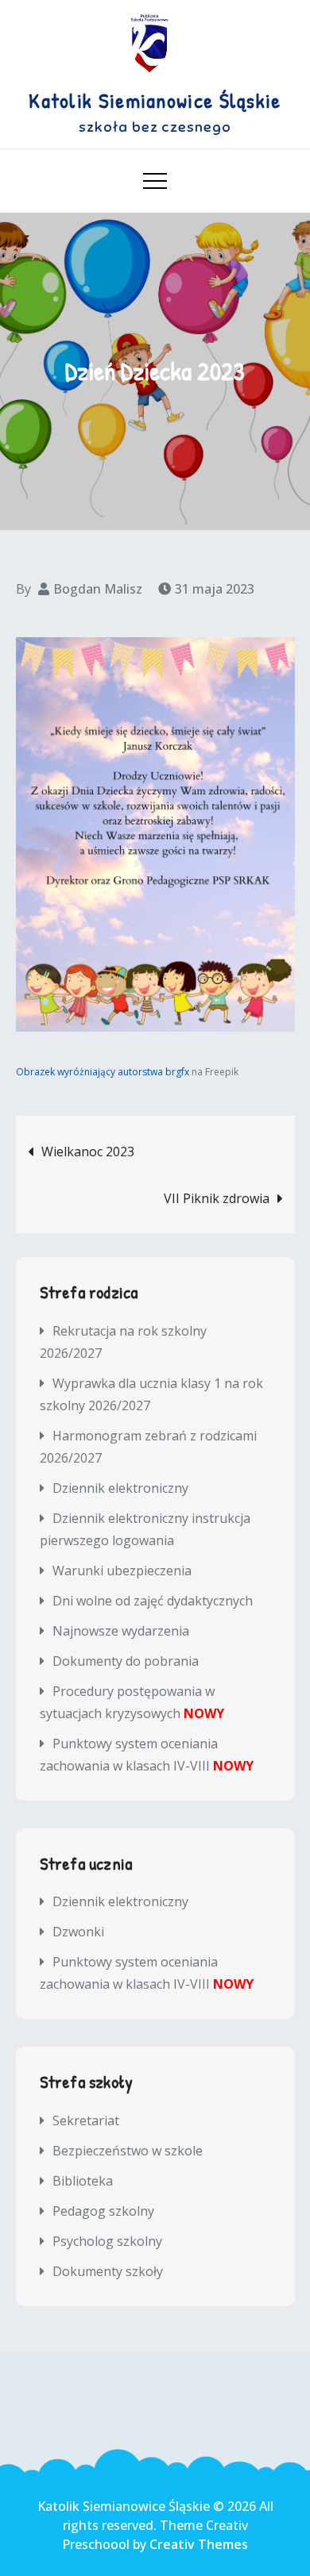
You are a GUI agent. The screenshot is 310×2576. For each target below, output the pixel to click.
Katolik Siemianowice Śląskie (155, 100)
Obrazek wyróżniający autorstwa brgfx (103, 1072)
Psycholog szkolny (107, 2241)
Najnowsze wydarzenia (121, 1631)
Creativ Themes (199, 2544)
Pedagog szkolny (103, 2211)
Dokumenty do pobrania (126, 1661)
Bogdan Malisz (98, 589)
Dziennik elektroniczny (120, 1488)
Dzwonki (78, 1932)
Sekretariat (86, 2120)
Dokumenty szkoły (108, 2271)
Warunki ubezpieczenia (122, 1571)
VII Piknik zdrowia (217, 1198)
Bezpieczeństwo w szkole (128, 2151)
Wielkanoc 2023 (88, 1152)
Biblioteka (83, 2181)
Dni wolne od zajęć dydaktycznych (153, 1601)
